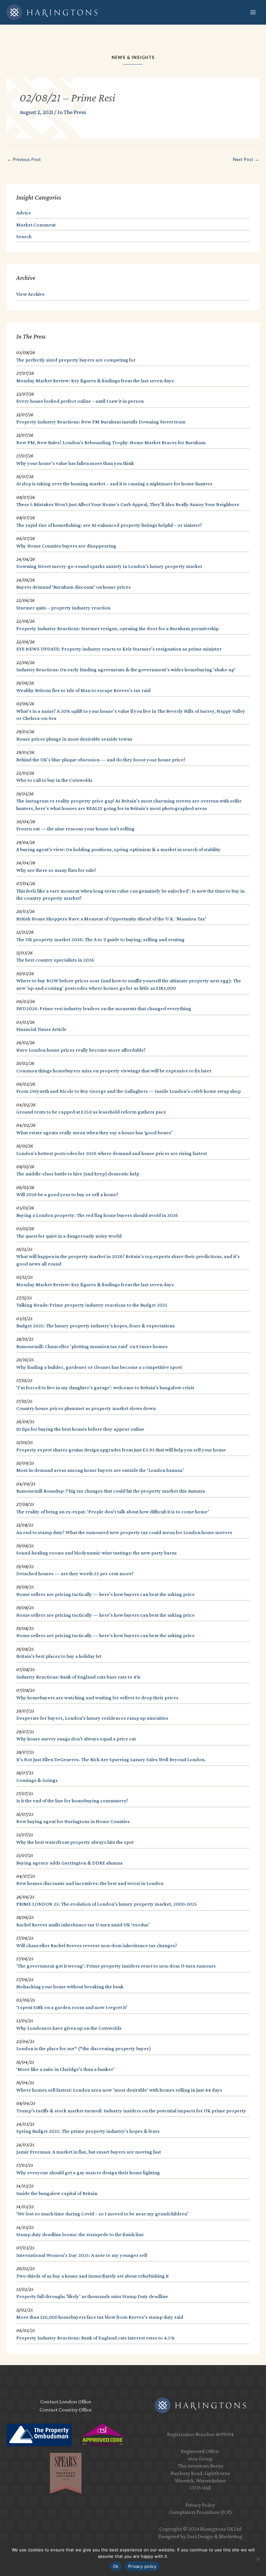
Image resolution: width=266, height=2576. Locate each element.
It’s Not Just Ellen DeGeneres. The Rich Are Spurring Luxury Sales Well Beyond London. (111, 1759)
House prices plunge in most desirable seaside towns (74, 739)
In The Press (72, 112)
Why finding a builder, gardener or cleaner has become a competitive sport (99, 1367)
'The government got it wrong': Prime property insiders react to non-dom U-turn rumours (116, 1966)
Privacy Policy (200, 2505)
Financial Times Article (41, 1029)
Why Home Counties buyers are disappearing (66, 546)
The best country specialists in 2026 (55, 960)
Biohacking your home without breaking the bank (70, 1987)
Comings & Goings (37, 1780)
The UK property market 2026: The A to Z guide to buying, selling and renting (100, 939)
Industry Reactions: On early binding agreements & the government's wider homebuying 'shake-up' (126, 670)
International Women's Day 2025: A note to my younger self (82, 2255)
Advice (24, 213)
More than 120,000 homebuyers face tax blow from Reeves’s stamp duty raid (100, 2317)
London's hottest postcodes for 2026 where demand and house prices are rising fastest (112, 1153)
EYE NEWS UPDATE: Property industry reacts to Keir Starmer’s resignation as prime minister (119, 649)
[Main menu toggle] (253, 12)
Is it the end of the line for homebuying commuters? (72, 1801)
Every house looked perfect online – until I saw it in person (80, 401)
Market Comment (36, 225)
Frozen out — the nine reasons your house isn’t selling (75, 829)
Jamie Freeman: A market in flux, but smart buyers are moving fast (89, 2152)
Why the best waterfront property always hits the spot (75, 1842)
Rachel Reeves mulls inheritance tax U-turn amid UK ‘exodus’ (83, 1925)
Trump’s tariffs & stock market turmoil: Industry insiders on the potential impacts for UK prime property (131, 2111)
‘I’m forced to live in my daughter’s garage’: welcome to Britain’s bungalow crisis (105, 1387)
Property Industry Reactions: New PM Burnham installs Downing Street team (101, 422)
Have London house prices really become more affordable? (81, 1050)
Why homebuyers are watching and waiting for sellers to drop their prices (97, 1698)
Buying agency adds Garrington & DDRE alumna (69, 1863)
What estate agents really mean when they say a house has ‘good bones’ (94, 1132)
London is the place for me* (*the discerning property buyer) (84, 2048)
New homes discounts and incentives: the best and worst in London (90, 1883)
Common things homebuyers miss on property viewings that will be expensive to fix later (114, 1071)
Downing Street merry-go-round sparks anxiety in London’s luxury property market (109, 566)
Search (24, 236)
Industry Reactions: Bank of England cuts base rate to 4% (78, 1677)
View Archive (30, 294)
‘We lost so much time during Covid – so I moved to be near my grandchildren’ (102, 2214)
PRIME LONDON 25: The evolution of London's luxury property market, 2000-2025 (107, 1904)
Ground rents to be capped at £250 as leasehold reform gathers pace (91, 1112)
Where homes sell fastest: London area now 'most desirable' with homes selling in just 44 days (119, 2090)
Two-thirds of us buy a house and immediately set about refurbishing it (92, 2276)
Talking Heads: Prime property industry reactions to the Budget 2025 (92, 1305)
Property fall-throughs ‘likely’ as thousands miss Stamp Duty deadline (92, 2296)
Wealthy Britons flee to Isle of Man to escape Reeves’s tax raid (83, 690)
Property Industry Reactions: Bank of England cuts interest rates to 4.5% (96, 2338)
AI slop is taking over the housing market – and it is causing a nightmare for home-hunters (114, 484)
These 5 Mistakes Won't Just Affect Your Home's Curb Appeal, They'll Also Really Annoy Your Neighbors (128, 504)
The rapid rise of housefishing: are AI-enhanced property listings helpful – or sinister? (109, 525)
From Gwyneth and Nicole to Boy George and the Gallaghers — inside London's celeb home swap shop (128, 1091)
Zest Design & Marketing (215, 2536)
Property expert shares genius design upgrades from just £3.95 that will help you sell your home (121, 1450)
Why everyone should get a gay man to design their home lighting (88, 2172)
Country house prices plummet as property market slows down (86, 1408)
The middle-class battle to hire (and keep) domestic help (78, 1174)
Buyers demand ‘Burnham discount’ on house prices (73, 587)
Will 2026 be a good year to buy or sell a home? (67, 1194)
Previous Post (24, 159)
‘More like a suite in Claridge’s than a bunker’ (65, 2069)
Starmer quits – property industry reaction (63, 608)
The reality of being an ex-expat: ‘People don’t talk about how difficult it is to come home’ (113, 1512)
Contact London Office (66, 2402)
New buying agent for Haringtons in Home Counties (73, 1821)
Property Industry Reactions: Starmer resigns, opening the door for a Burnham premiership (117, 628)
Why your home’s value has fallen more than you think (75, 463)
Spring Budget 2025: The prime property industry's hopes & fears (88, 2131)
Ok (116, 2566)
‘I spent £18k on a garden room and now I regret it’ (72, 2007)
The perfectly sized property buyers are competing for (76, 360)
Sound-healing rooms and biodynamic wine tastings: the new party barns (97, 1553)
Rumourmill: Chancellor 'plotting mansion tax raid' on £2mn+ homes (92, 1346)
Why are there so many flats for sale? (56, 870)
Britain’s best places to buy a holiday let (59, 1656)
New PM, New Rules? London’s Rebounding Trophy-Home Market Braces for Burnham (111, 442)
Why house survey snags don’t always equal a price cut (76, 1739)
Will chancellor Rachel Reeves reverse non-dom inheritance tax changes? (97, 1945)
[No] (258, 2559)
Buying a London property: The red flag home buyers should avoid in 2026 (97, 1215)
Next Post (246, 159)
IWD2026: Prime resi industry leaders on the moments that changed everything (104, 1008)
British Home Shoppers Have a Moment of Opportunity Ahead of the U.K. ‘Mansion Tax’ (111, 919)
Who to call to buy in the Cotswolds (54, 780)
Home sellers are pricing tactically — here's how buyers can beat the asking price (105, 1594)
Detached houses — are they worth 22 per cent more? (75, 1573)
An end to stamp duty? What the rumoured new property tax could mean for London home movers (124, 1532)
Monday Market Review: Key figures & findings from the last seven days (95, 381)
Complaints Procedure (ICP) (200, 2512)
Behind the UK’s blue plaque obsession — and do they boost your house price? (101, 760)
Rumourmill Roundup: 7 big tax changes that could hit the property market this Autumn (111, 1491)
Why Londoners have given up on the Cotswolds (69, 2028)
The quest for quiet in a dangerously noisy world (69, 1236)
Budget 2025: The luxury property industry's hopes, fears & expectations (96, 1326)
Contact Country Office (66, 2410)
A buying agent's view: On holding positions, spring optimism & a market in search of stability (119, 849)
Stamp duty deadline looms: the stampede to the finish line (80, 2234)
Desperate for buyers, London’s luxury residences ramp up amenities (92, 1718)
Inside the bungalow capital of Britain (57, 2193)
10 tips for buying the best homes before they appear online (80, 1429)
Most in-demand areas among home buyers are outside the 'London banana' (100, 1470)
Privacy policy (142, 2566)
